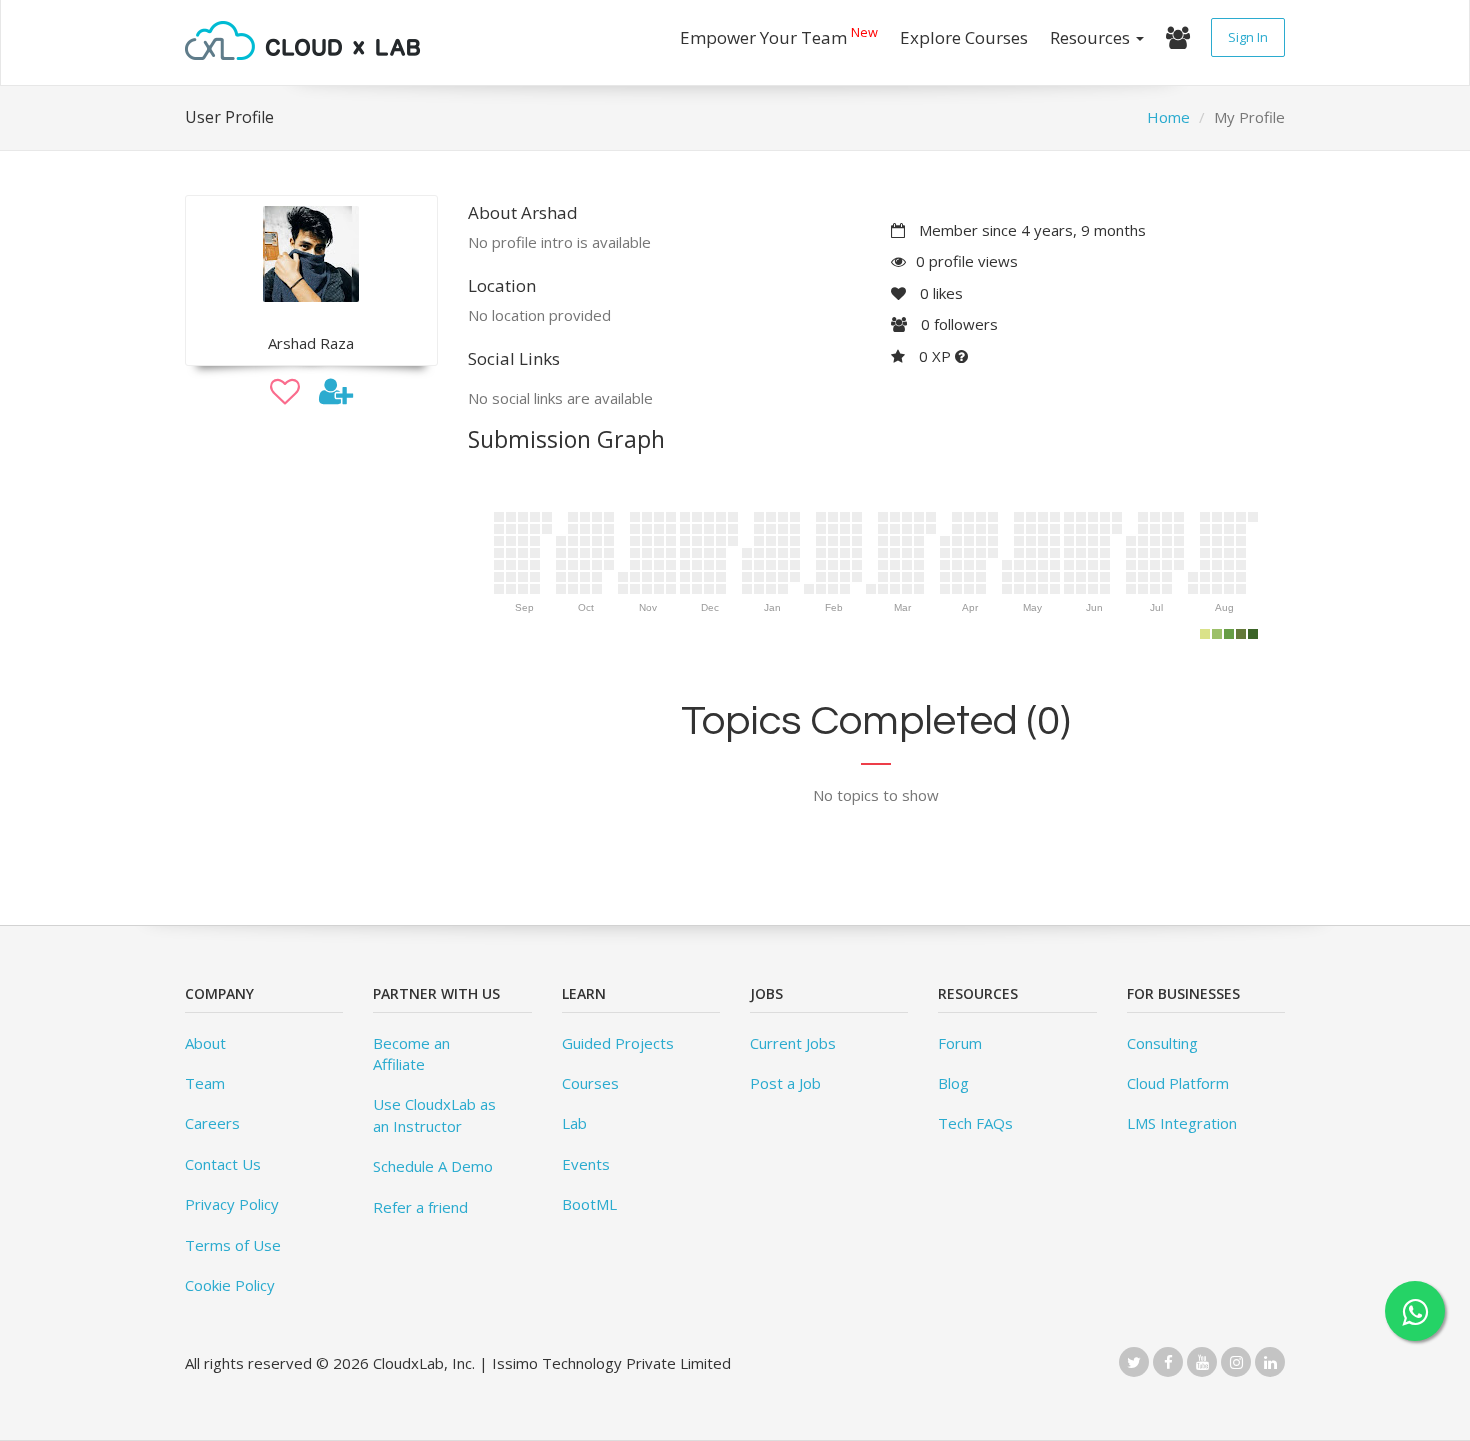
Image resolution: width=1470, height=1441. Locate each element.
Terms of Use (233, 1245)
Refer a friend (420, 1207)
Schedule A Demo (433, 1166)
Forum (960, 1043)
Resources (1092, 37)
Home (1168, 117)
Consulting (1162, 1043)
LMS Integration (1182, 1123)
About (205, 1043)
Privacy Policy (232, 1204)
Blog (953, 1083)
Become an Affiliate (411, 1053)
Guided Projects (618, 1043)
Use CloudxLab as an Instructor (434, 1114)
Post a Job (785, 1083)
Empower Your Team (779, 35)
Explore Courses (964, 37)
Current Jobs (793, 1043)
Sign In (1248, 37)
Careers (212, 1123)
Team (205, 1083)
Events (586, 1164)
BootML (589, 1204)
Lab (574, 1123)
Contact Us (223, 1164)
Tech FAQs (975, 1123)
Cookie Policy (230, 1285)
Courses (590, 1083)
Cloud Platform (1178, 1083)
